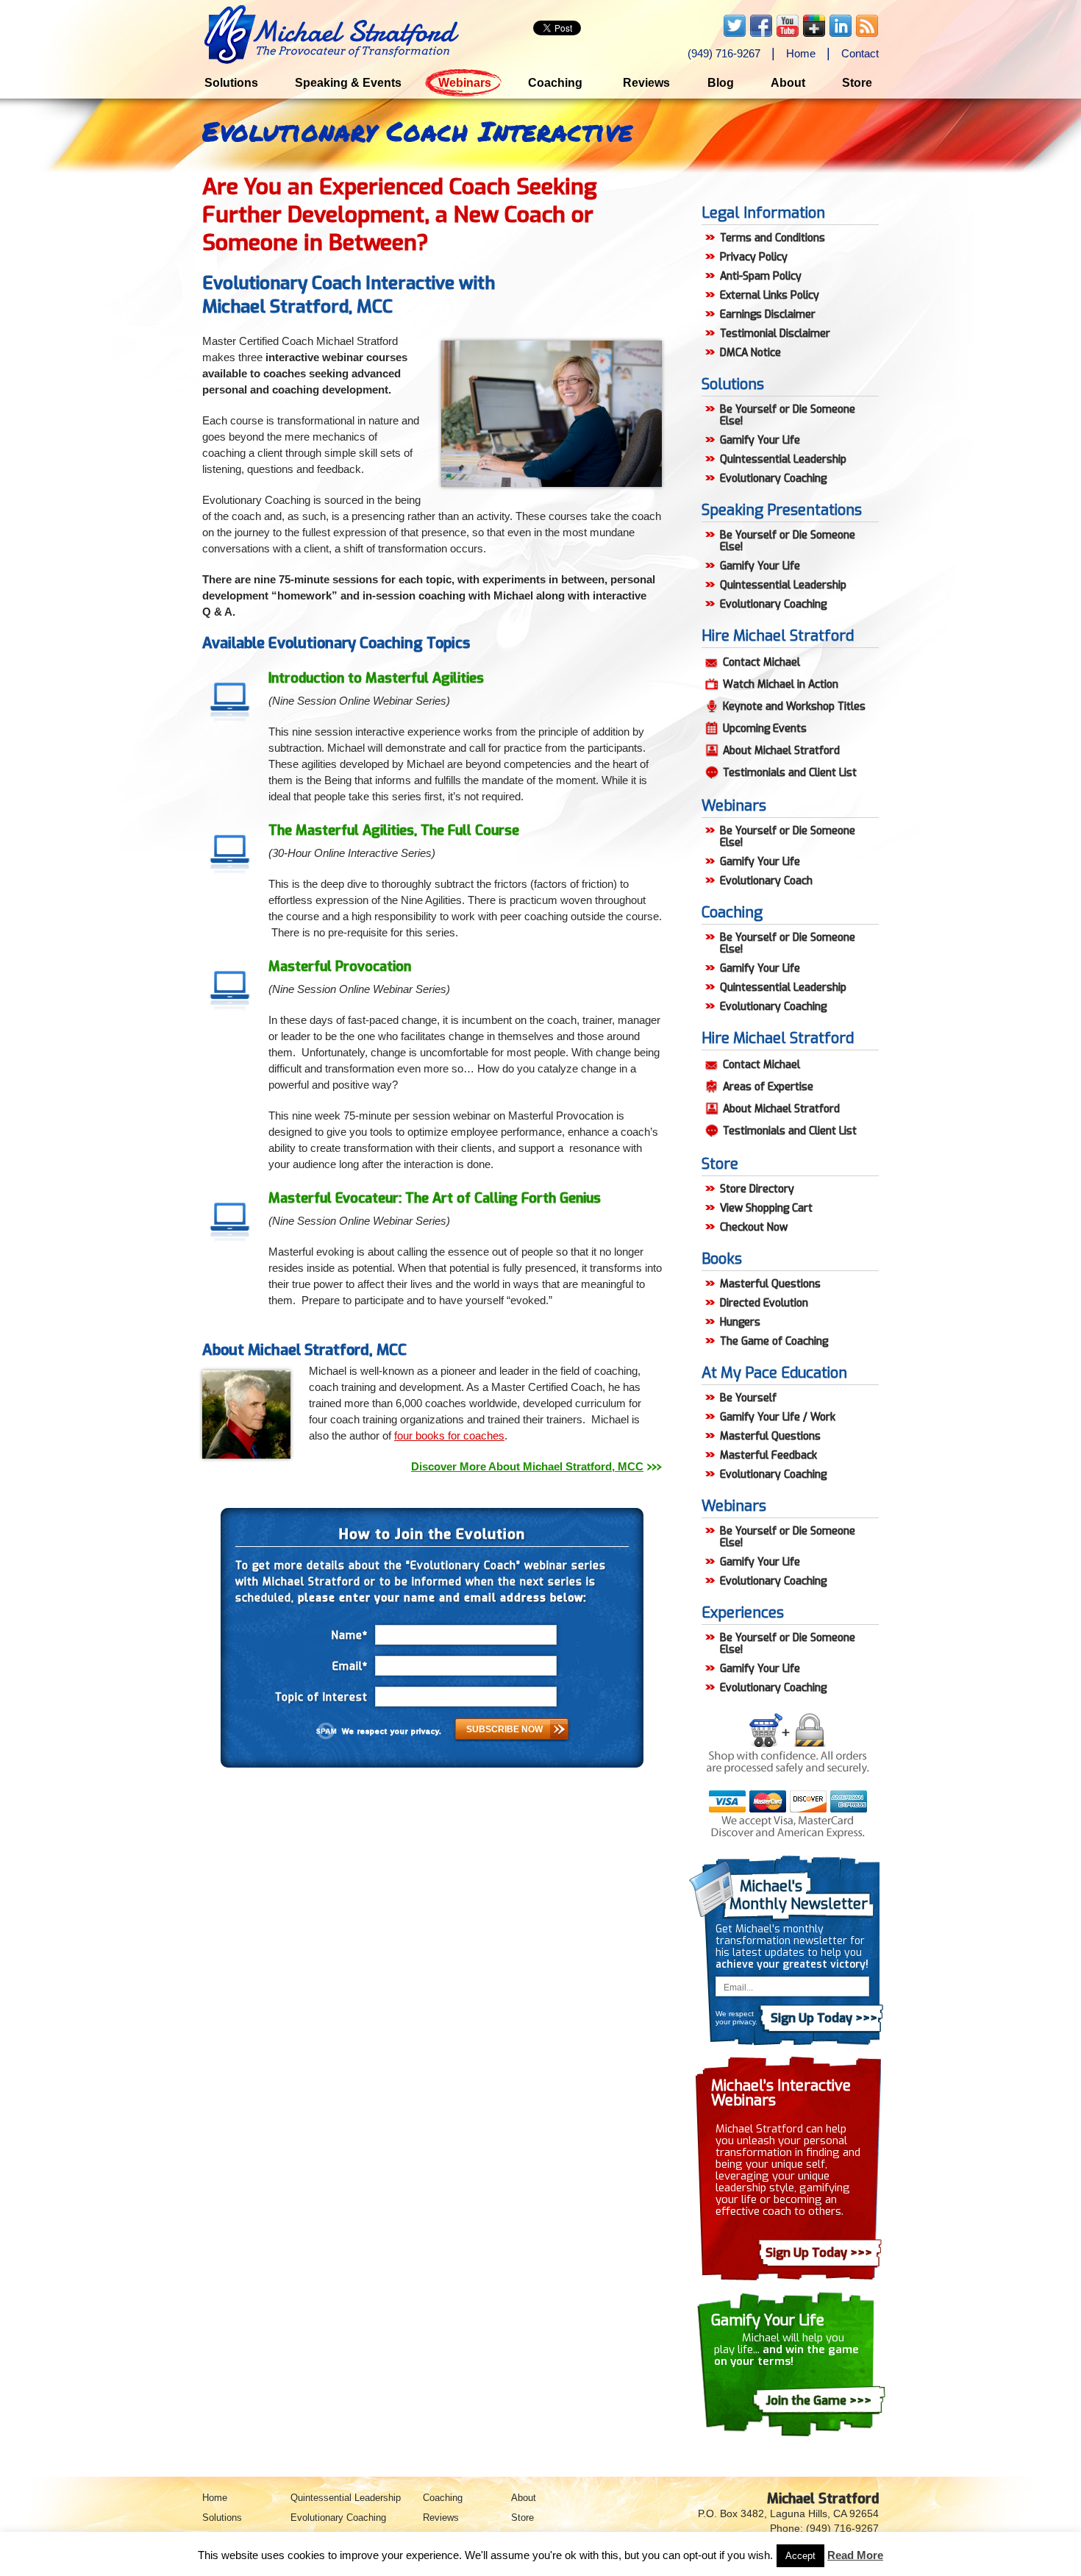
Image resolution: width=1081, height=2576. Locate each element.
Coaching (555, 83)
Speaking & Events (348, 83)
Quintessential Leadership (783, 459)
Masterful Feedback (768, 1455)
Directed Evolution (764, 1303)
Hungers (740, 1322)
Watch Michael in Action (781, 684)
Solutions (231, 83)
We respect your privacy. (392, 1731)
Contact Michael (761, 662)
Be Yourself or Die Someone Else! (788, 415)
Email (350, 1666)
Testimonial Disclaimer (775, 334)
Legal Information (763, 213)
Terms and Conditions (773, 238)
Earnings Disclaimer (768, 314)
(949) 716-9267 (724, 53)
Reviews (646, 83)
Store (857, 83)
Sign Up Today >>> (819, 2253)
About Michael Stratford (781, 751)
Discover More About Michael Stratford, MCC (527, 1466)
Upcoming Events (765, 729)
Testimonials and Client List (790, 773)
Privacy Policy (754, 257)
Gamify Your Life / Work (778, 1417)
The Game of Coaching (774, 1341)
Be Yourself (748, 1398)
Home (801, 53)
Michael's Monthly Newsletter (799, 1895)
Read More (855, 2555)
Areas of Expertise (768, 1087)
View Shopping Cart (766, 1208)
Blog (721, 83)
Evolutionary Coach (766, 881)
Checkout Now (754, 1227)
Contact (860, 53)
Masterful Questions (770, 1284)
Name (350, 1636)
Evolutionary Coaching (773, 478)
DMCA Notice (750, 353)
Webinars (465, 83)
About (788, 83)
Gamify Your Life (760, 440)
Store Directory (757, 1189)
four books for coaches (449, 1435)
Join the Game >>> (818, 2401)
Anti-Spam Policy (761, 276)
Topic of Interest (321, 1697)
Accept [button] (800, 2556)
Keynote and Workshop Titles (794, 707)
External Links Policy (770, 295)
